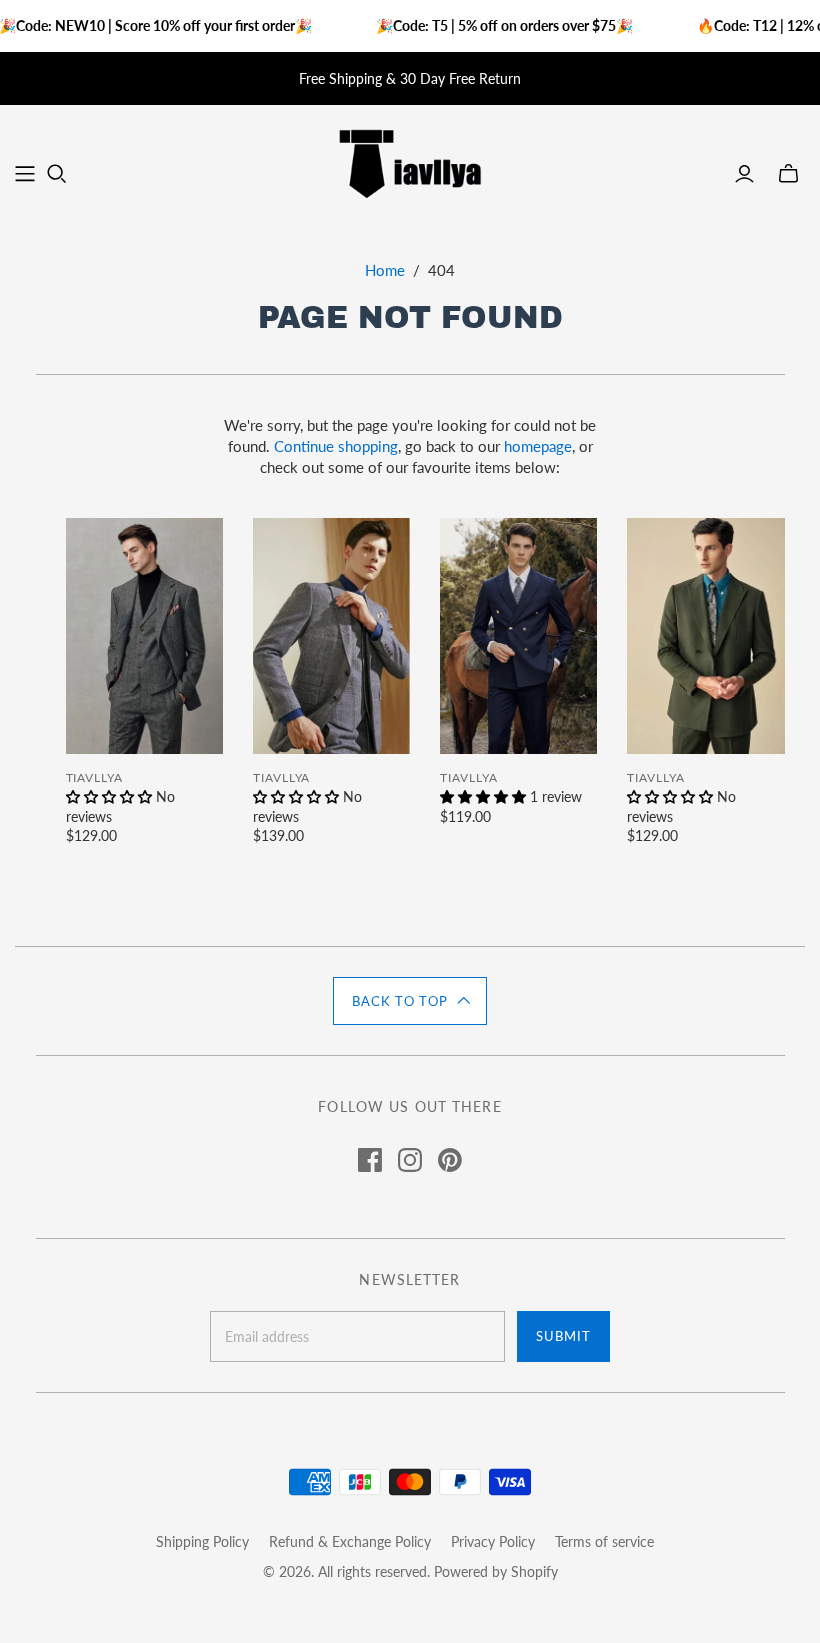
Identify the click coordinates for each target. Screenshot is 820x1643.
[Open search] (57, 174)
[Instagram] (410, 1160)
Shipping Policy (202, 1541)
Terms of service (604, 1541)
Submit (563, 1336)
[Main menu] (25, 174)
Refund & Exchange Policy (350, 1541)
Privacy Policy (493, 1541)
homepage (538, 446)
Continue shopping (336, 446)
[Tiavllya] (410, 162)
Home (385, 270)
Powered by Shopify (496, 1571)
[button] (410, 1001)
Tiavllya (95, 777)
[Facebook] (370, 1160)
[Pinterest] (450, 1160)
